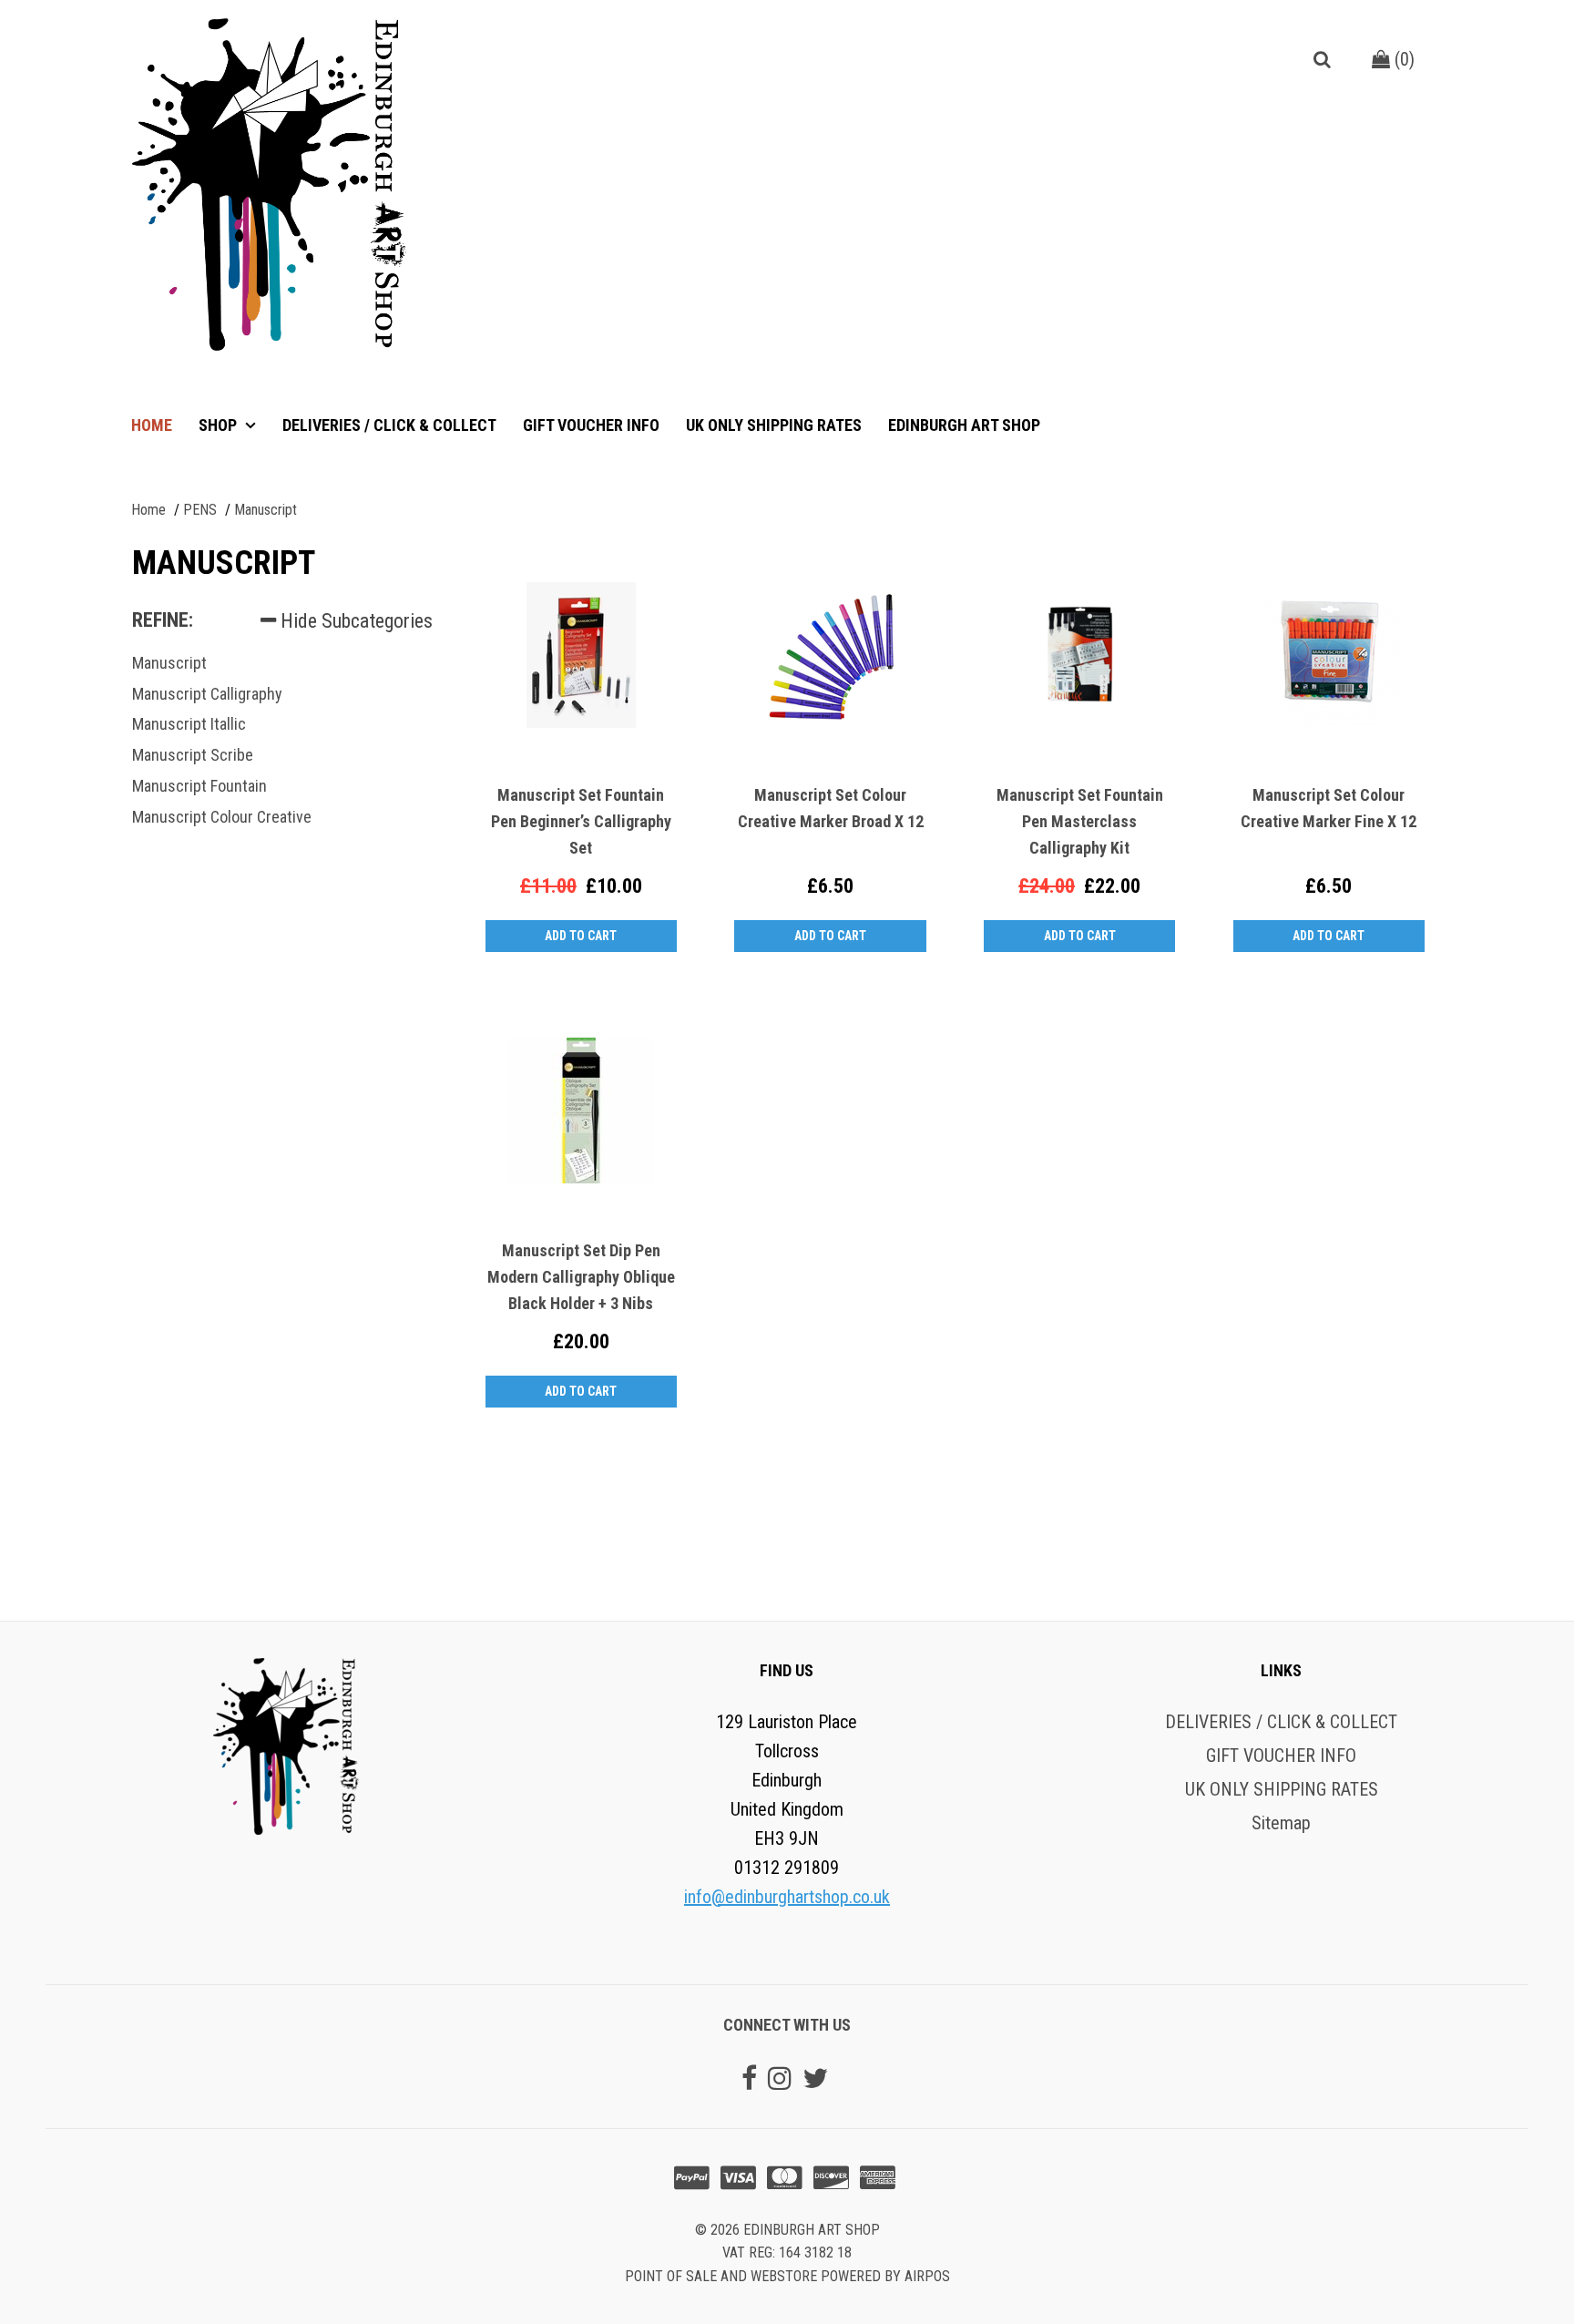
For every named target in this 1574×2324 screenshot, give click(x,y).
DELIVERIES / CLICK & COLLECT (389, 425)
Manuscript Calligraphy (207, 694)
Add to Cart (581, 936)
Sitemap (1281, 1823)
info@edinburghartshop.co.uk (787, 1897)
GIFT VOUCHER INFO (591, 425)
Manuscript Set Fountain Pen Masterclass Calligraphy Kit (1080, 821)
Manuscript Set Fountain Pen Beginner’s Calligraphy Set (581, 821)
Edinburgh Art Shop (964, 425)
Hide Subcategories (354, 621)
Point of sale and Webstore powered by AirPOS (787, 2276)
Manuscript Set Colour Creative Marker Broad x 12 (831, 808)
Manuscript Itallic (189, 724)
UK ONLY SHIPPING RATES (774, 425)
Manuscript (169, 663)
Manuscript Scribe (193, 755)
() (1402, 59)
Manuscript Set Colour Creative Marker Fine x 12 (1329, 808)
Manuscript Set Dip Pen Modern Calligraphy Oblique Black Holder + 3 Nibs (581, 1277)
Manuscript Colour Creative (222, 817)
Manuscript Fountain (199, 786)
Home (152, 425)
